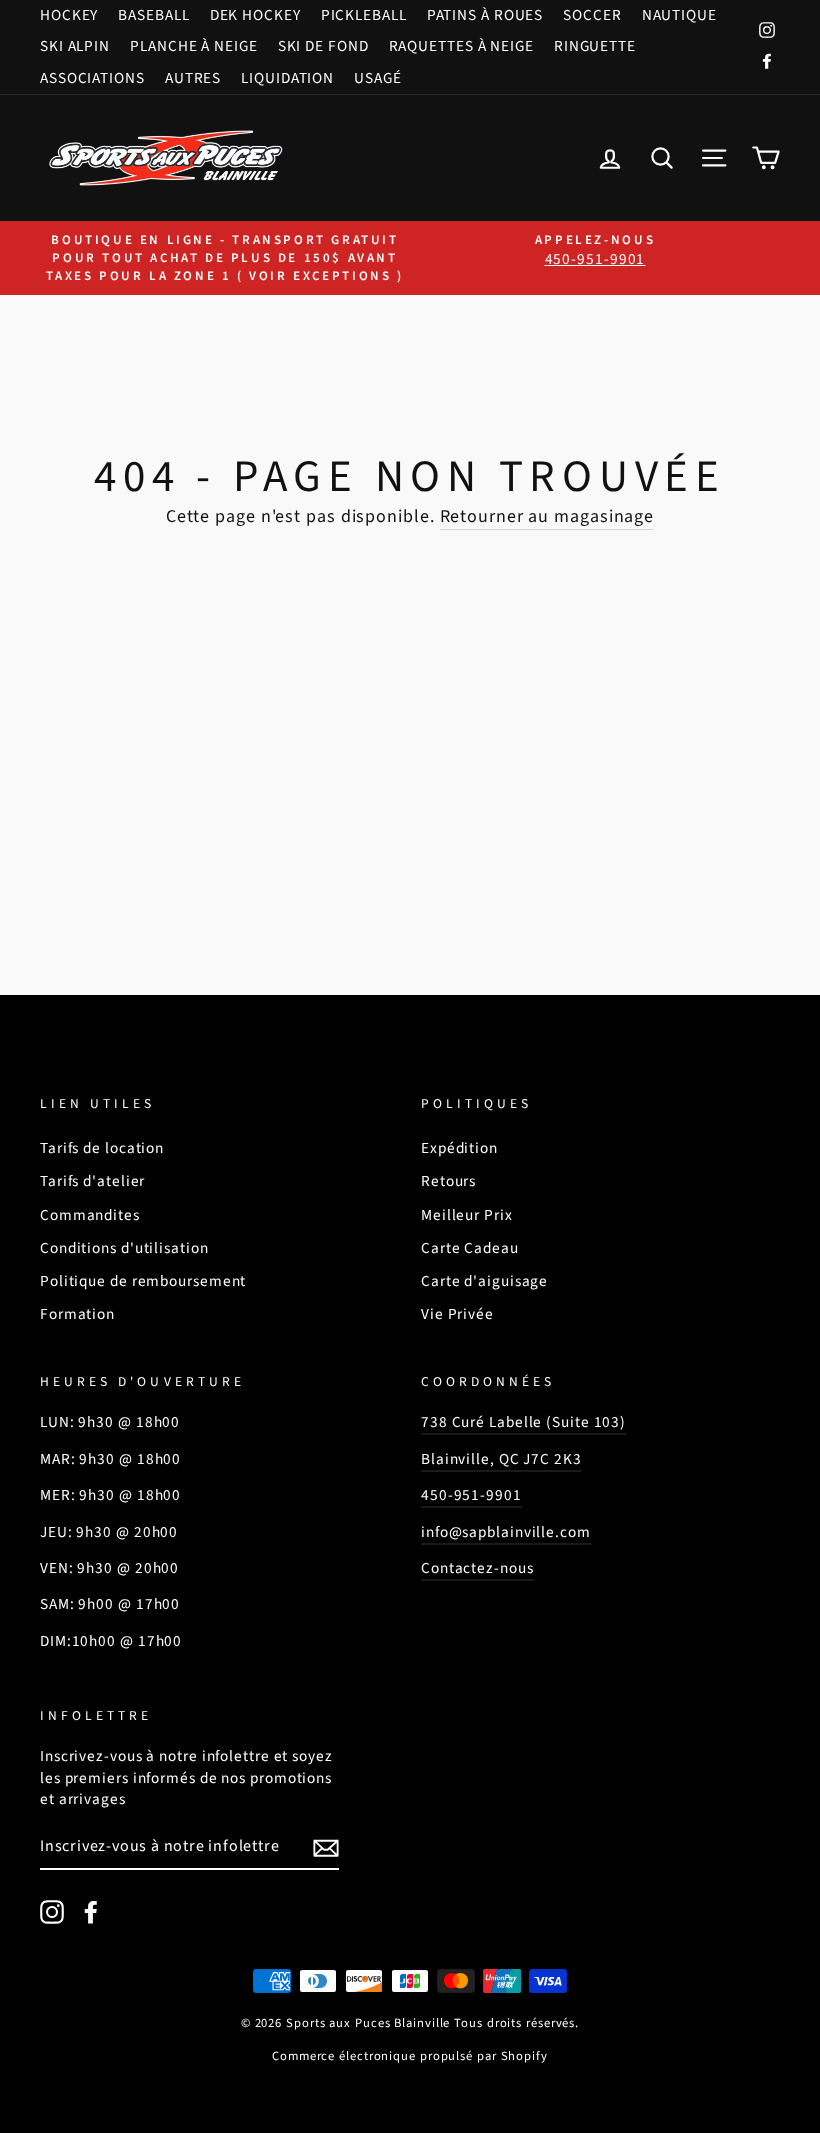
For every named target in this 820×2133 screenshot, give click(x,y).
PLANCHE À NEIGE (194, 46)
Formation (77, 1314)
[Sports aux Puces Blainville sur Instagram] (52, 1912)
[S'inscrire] (326, 1848)
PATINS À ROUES (485, 15)
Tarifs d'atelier (92, 1181)
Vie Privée (457, 1314)
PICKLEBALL (364, 15)
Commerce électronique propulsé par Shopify (410, 2056)
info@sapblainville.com (506, 1532)
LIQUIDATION (287, 78)
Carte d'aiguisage (484, 1281)
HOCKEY (69, 15)
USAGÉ (378, 78)
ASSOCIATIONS (92, 78)
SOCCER (592, 15)
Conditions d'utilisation (124, 1248)
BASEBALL (153, 15)
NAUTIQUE (679, 15)
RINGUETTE (595, 46)
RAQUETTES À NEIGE (461, 46)
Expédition (459, 1148)
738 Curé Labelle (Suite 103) (523, 1422)
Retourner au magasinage (547, 516)
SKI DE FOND (323, 46)
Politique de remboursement (143, 1281)
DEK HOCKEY (255, 15)
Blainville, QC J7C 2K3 (501, 1459)
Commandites (90, 1215)
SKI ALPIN (75, 46)
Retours (448, 1181)
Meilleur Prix (467, 1215)
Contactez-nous (477, 1568)
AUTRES (193, 78)
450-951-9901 (471, 1495)
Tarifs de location (102, 1148)
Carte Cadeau (470, 1248)
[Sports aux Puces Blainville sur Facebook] (91, 1912)
